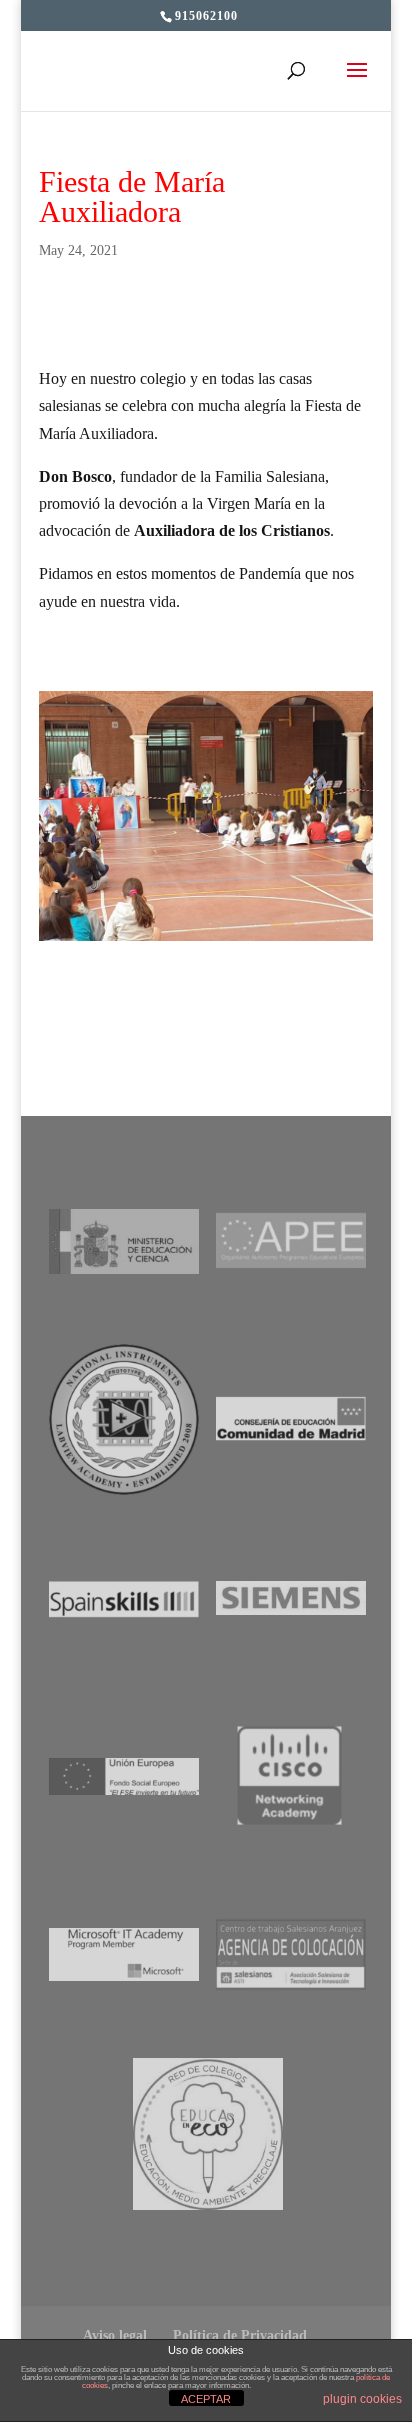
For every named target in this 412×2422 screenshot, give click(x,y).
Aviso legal (115, 2335)
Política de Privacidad (240, 2335)
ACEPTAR (206, 2399)
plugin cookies (362, 2399)
